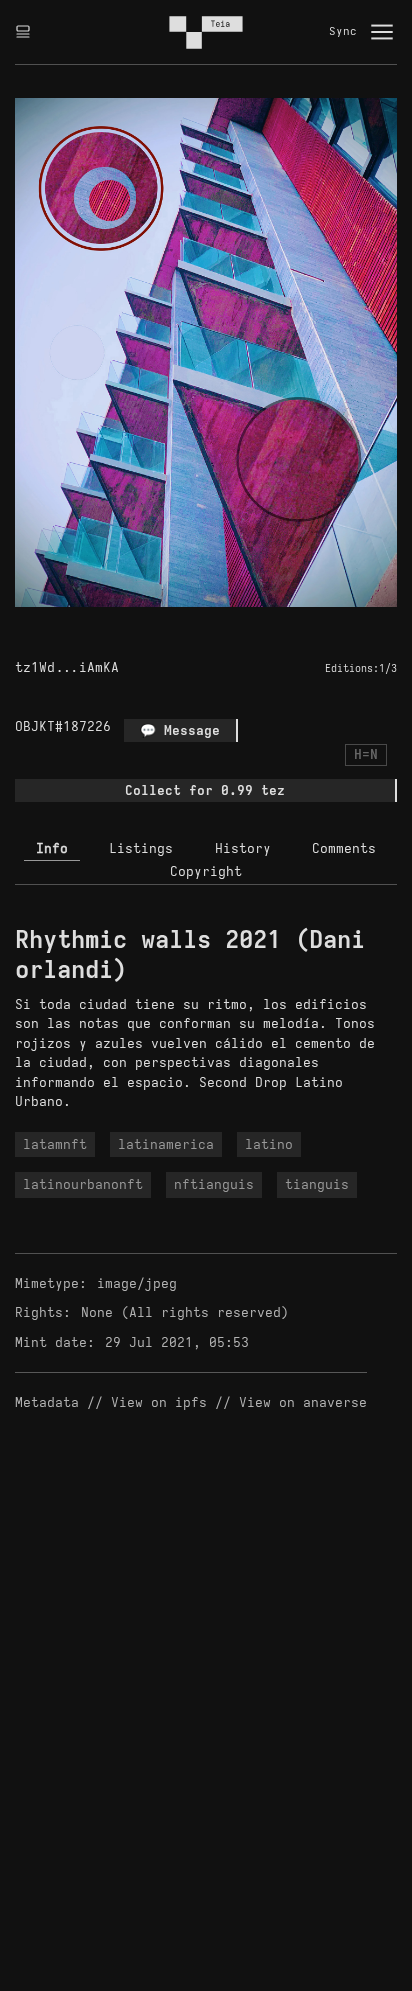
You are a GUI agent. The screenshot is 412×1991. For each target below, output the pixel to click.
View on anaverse (303, 1402)
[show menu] (382, 32)
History (243, 848)
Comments (344, 848)
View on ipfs (159, 1402)
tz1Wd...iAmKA (67, 667)
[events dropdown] (23, 32)
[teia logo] (206, 32)
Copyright (206, 871)
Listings (141, 848)
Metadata (47, 1402)
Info (52, 848)
